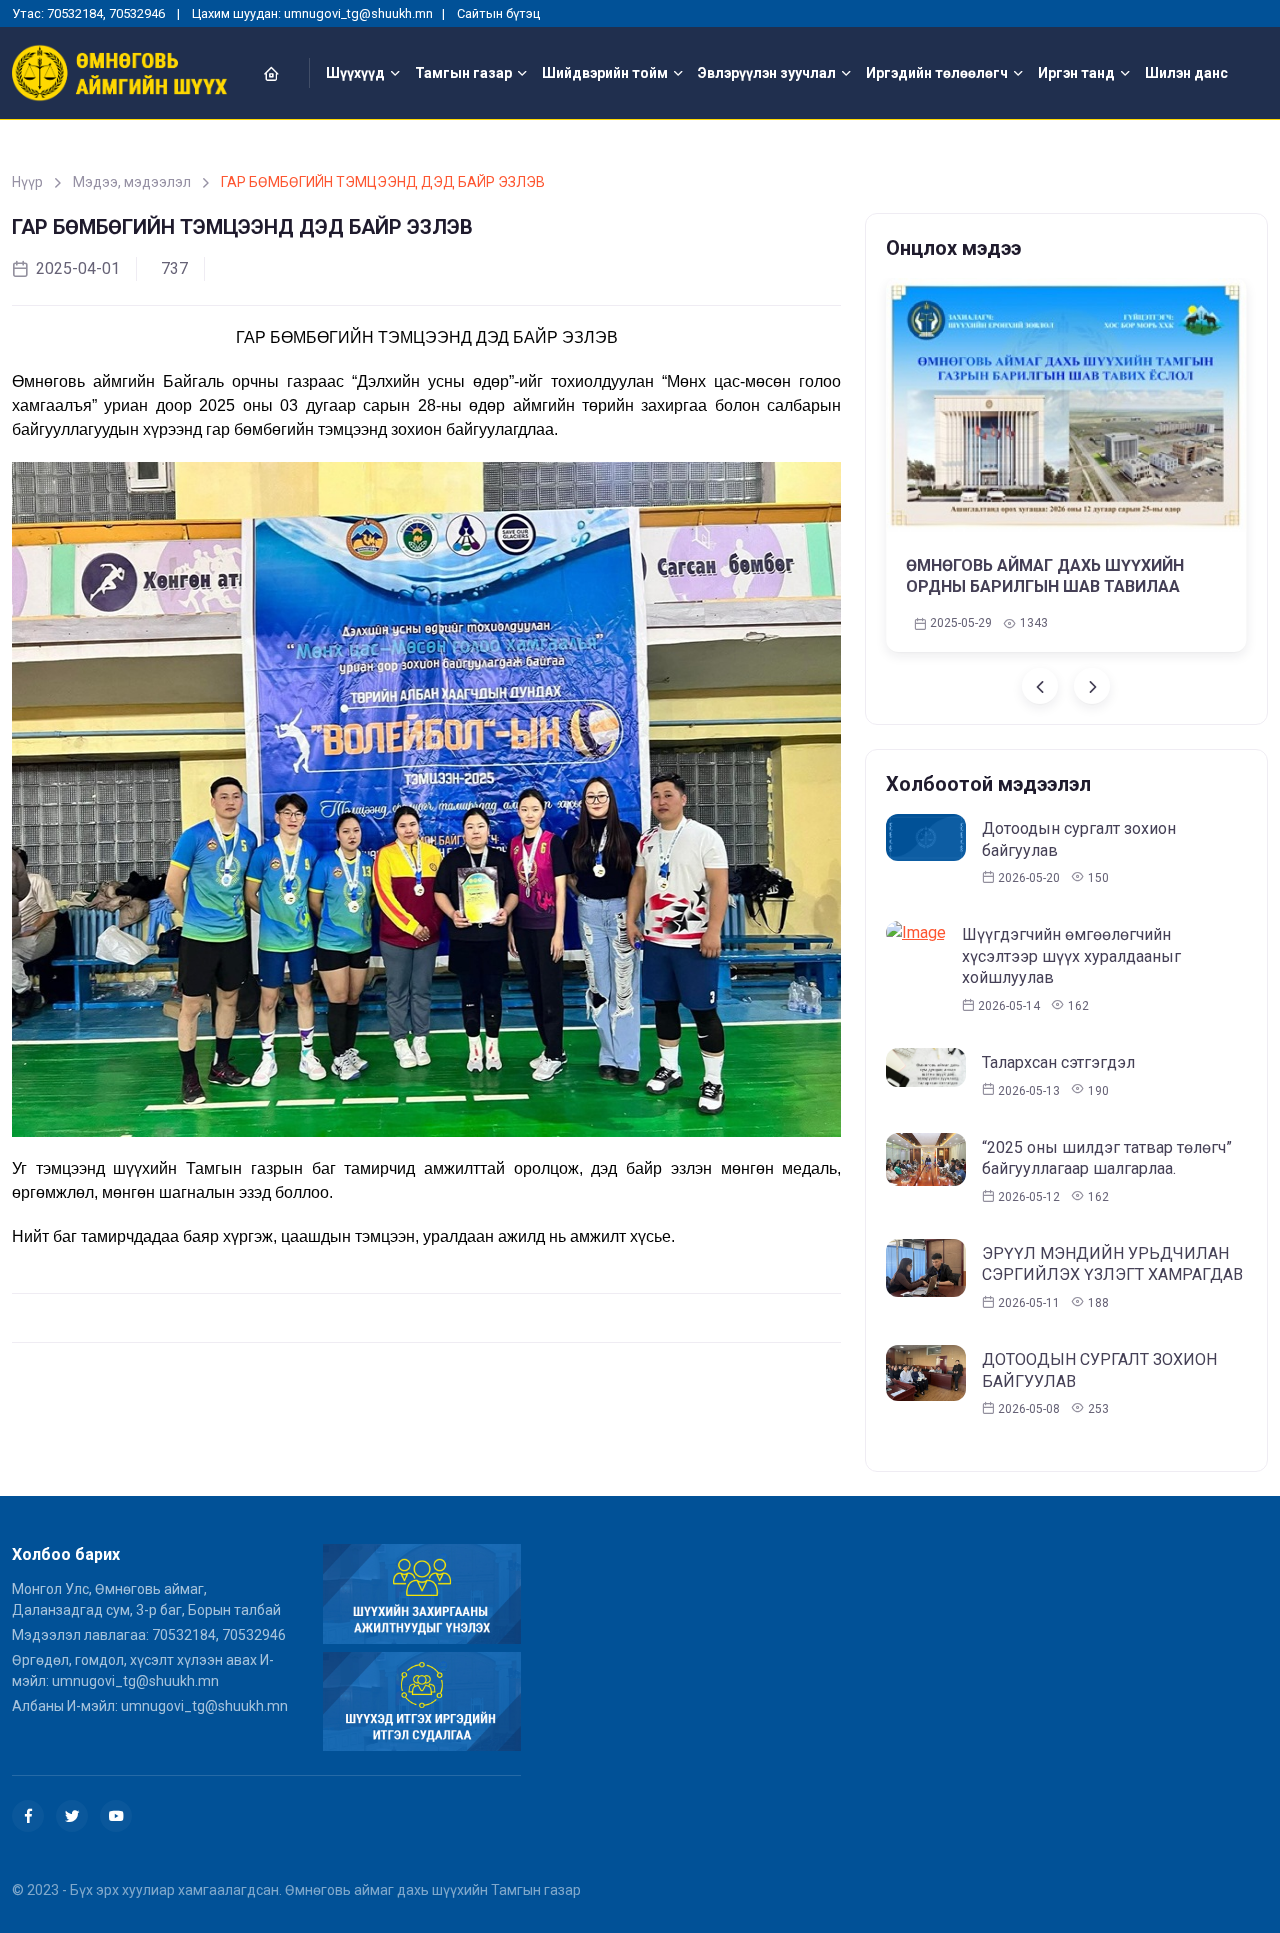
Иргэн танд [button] (1076, 73)
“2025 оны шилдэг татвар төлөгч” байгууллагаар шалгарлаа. (1107, 1158)
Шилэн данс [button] (1186, 73)
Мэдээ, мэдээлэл (132, 182)
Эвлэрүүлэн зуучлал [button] (767, 73)
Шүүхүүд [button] (355, 73)
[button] (283, 73)
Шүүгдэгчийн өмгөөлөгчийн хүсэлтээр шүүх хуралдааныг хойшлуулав (1071, 956)
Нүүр (27, 182)
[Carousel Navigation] (1066, 686)
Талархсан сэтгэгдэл (1058, 1062)
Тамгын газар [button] (463, 73)
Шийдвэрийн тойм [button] (605, 73)
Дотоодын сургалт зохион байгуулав (1079, 839)
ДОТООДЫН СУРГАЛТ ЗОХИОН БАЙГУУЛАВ (1099, 1370)
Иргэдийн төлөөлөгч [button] (937, 73)
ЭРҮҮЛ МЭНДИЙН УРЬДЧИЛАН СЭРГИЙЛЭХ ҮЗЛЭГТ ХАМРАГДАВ (1112, 1264)
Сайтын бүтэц (498, 13)
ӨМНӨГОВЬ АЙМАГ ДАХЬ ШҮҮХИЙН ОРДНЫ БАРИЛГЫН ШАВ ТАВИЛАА (1045, 577)
